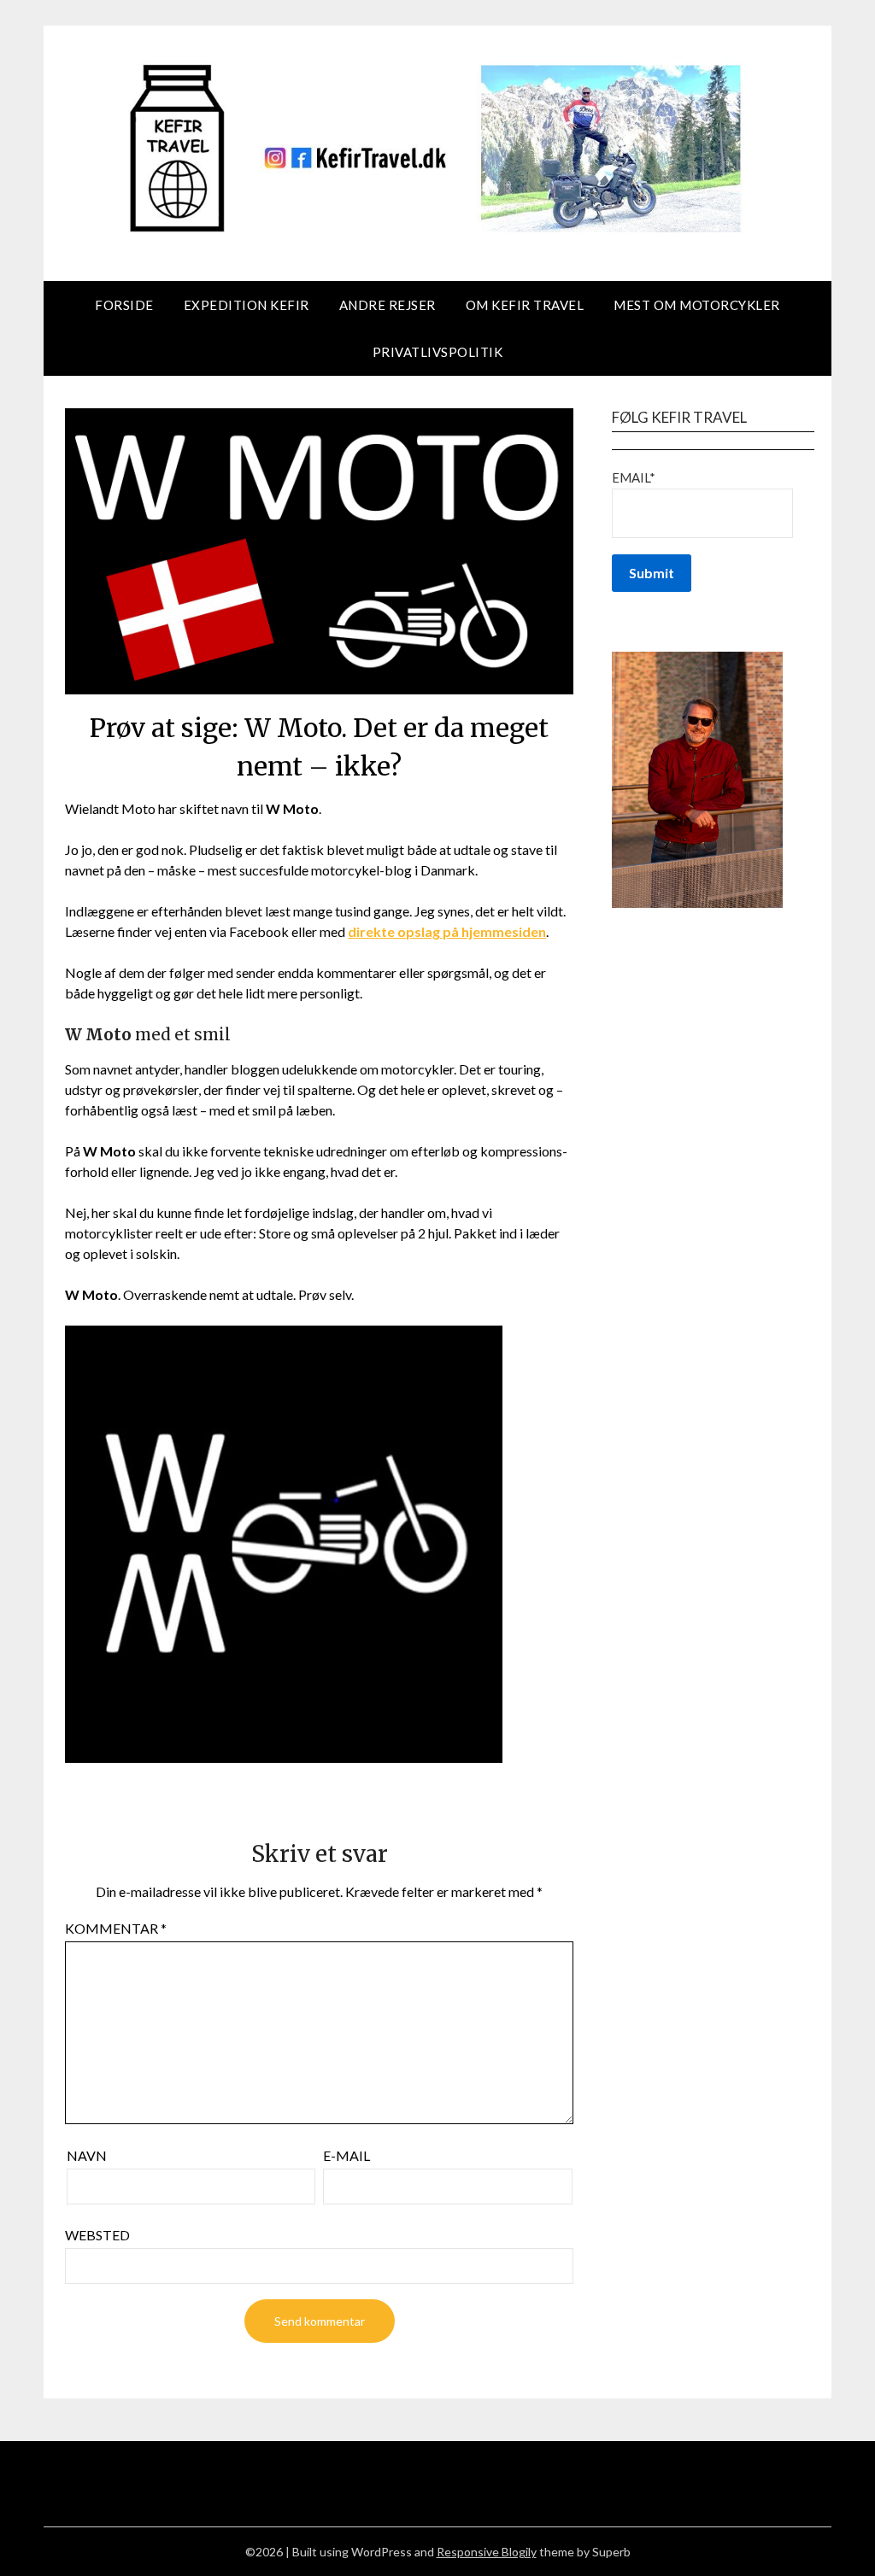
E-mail (346, 2155)
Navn (87, 2155)
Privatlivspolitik (438, 352)
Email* (634, 477)
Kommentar (116, 1928)
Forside (124, 305)
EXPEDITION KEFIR (247, 305)
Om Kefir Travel (525, 305)
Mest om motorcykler (697, 305)
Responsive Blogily (487, 2552)
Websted (97, 2235)
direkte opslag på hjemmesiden (447, 931)
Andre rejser (388, 305)
